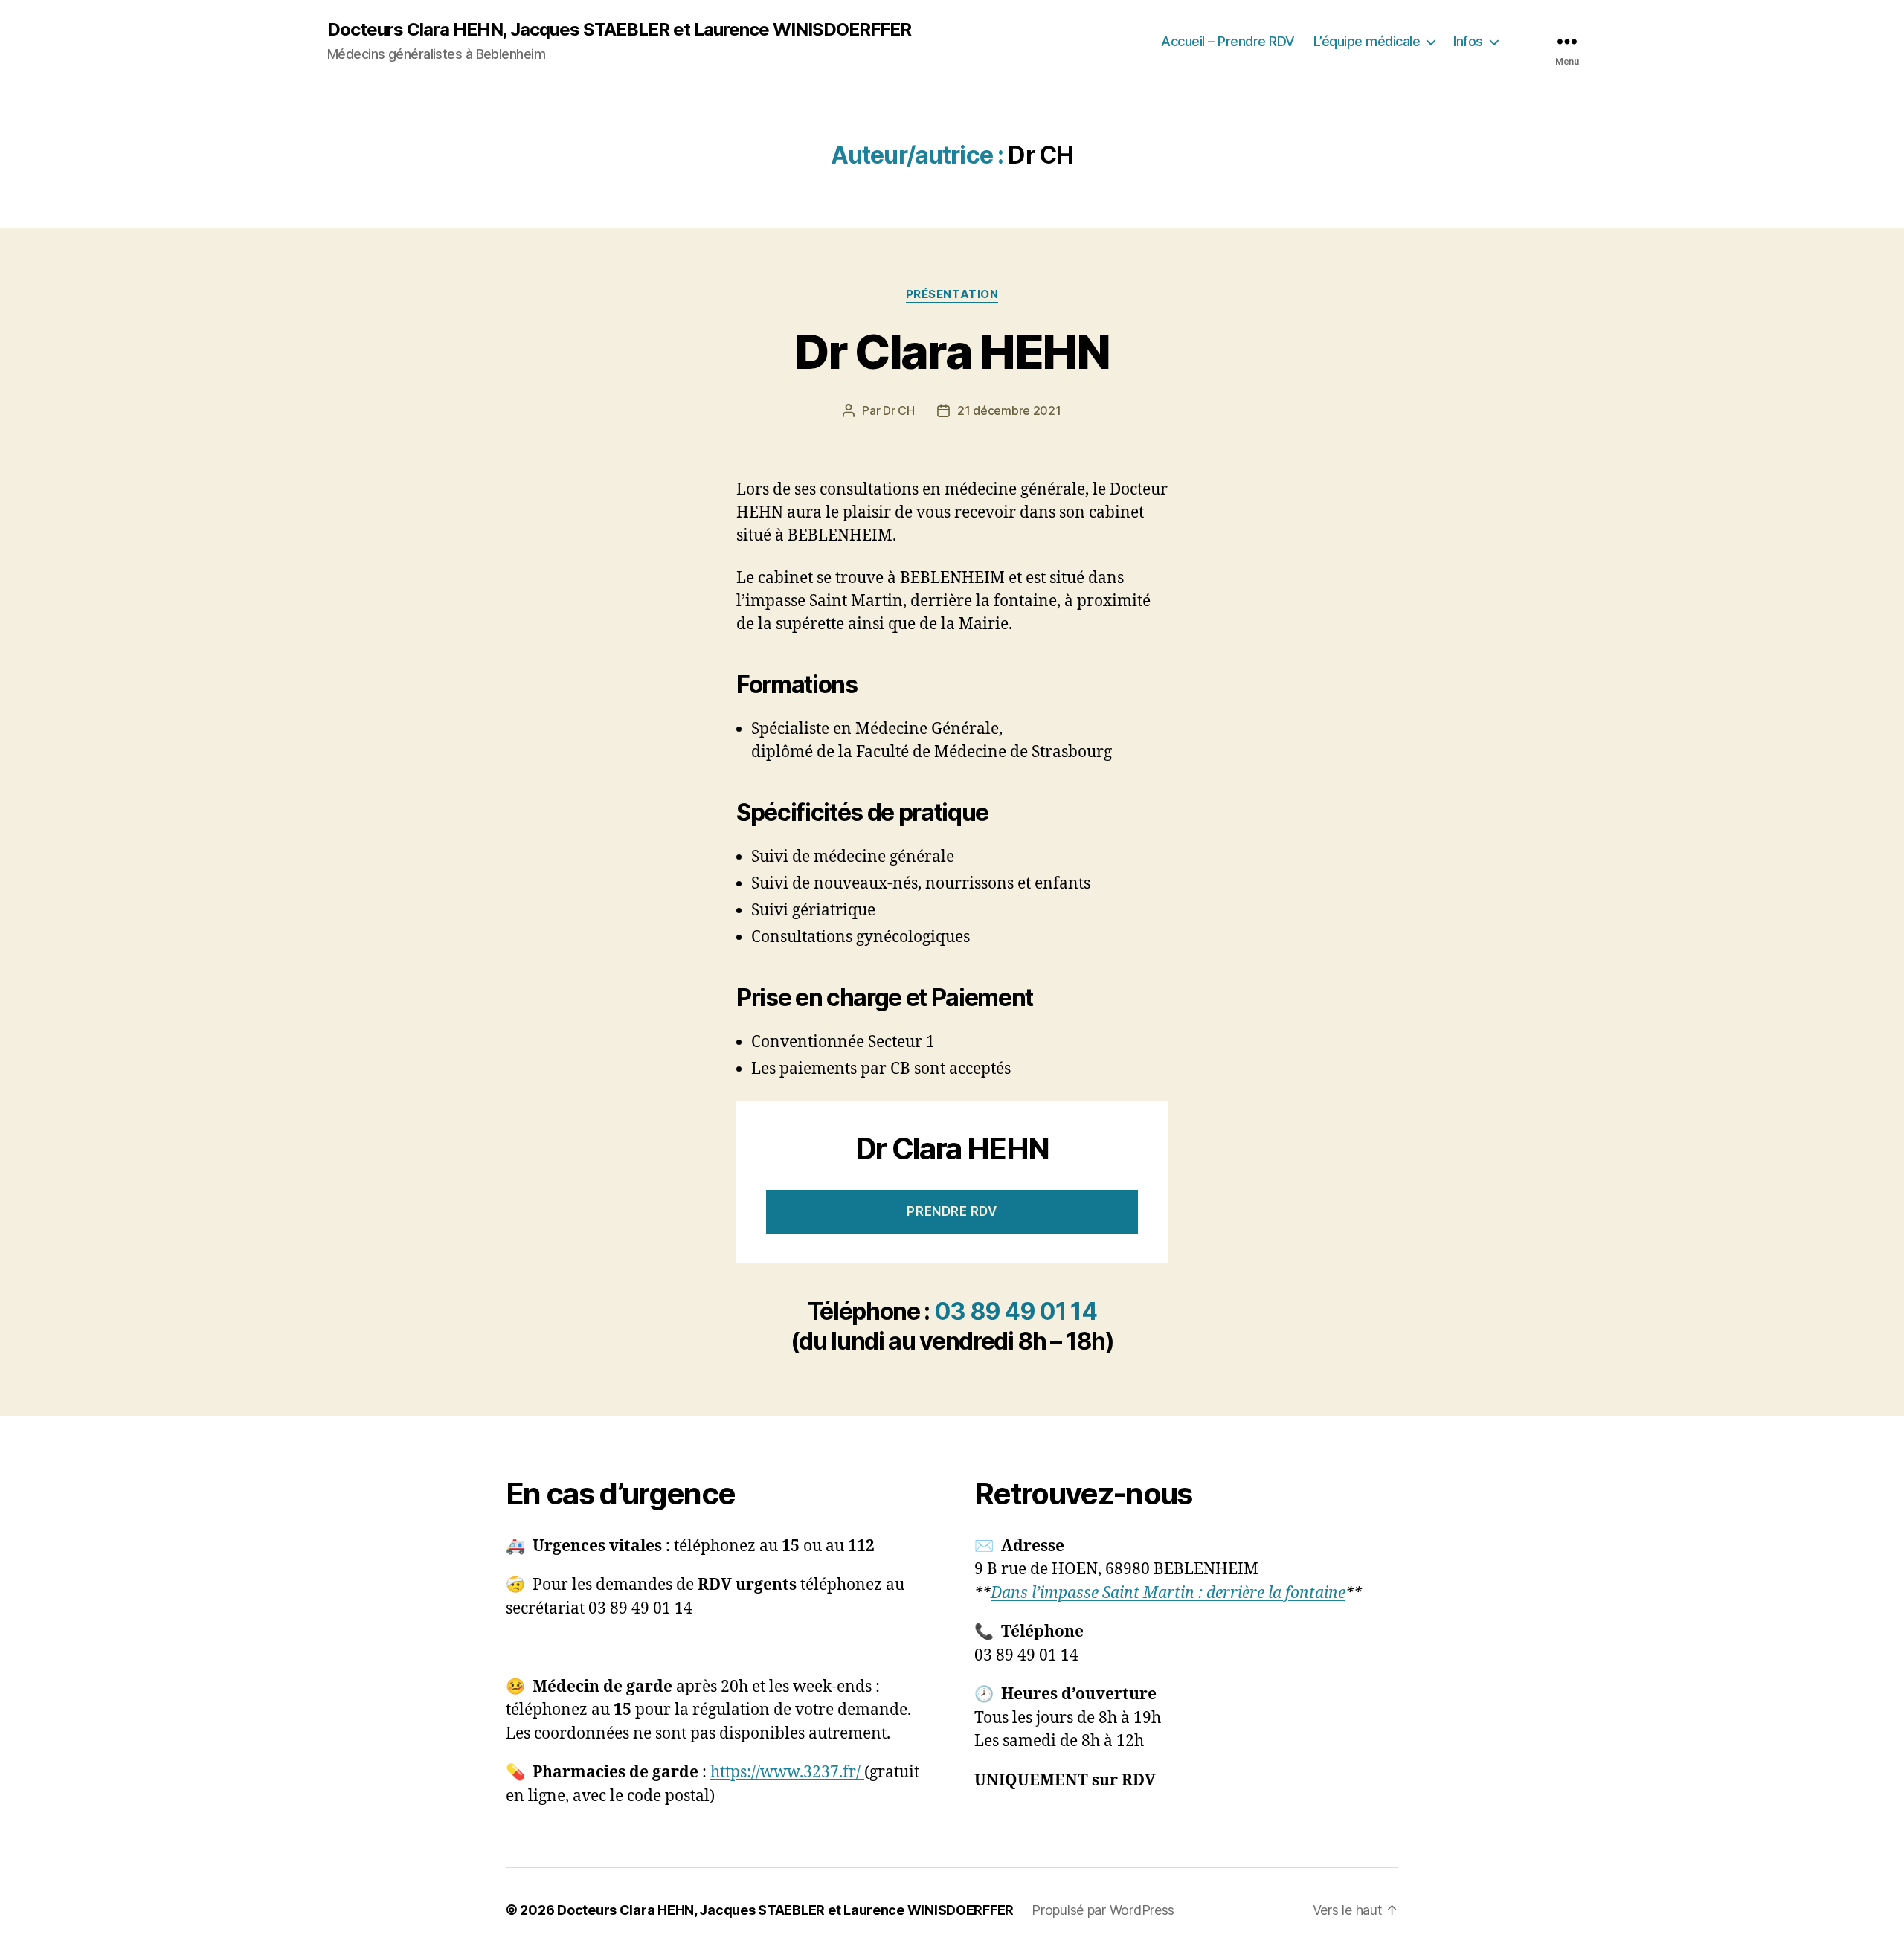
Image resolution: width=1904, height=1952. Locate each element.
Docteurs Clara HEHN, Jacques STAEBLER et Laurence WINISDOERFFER (619, 30)
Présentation (952, 294)
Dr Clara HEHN (952, 351)
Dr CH (899, 410)
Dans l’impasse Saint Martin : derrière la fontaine (1168, 1593)
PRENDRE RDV (952, 1211)
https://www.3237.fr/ (787, 1772)
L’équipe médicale (1367, 41)
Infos (1468, 41)
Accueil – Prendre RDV (1228, 41)
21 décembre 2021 (1009, 410)
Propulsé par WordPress (1103, 1910)
